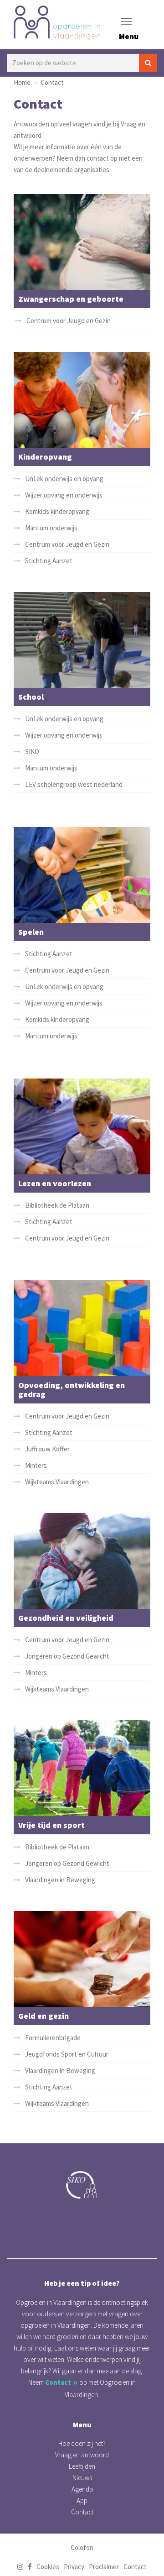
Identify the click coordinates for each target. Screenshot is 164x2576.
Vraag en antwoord (82, 2455)
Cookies (48, 2567)
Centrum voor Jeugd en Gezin (69, 321)
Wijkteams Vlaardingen (57, 1482)
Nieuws (82, 2478)
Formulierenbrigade (53, 2037)
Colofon (82, 2547)
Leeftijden (82, 2466)
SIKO (32, 751)
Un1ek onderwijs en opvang (64, 479)
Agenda (82, 2489)
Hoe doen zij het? (82, 2443)
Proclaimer (104, 2567)
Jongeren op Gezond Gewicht (67, 1656)
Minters (36, 1465)
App (82, 2500)
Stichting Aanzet (49, 561)
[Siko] (82, 2185)
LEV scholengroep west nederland (74, 784)
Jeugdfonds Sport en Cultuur (67, 2054)
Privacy (74, 2567)
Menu (129, 36)
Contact (52, 82)
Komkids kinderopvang (57, 511)
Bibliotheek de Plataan (57, 1205)
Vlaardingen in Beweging (60, 1880)
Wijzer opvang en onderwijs (64, 495)
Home (22, 82)
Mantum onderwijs (51, 528)
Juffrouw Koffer (47, 1449)
